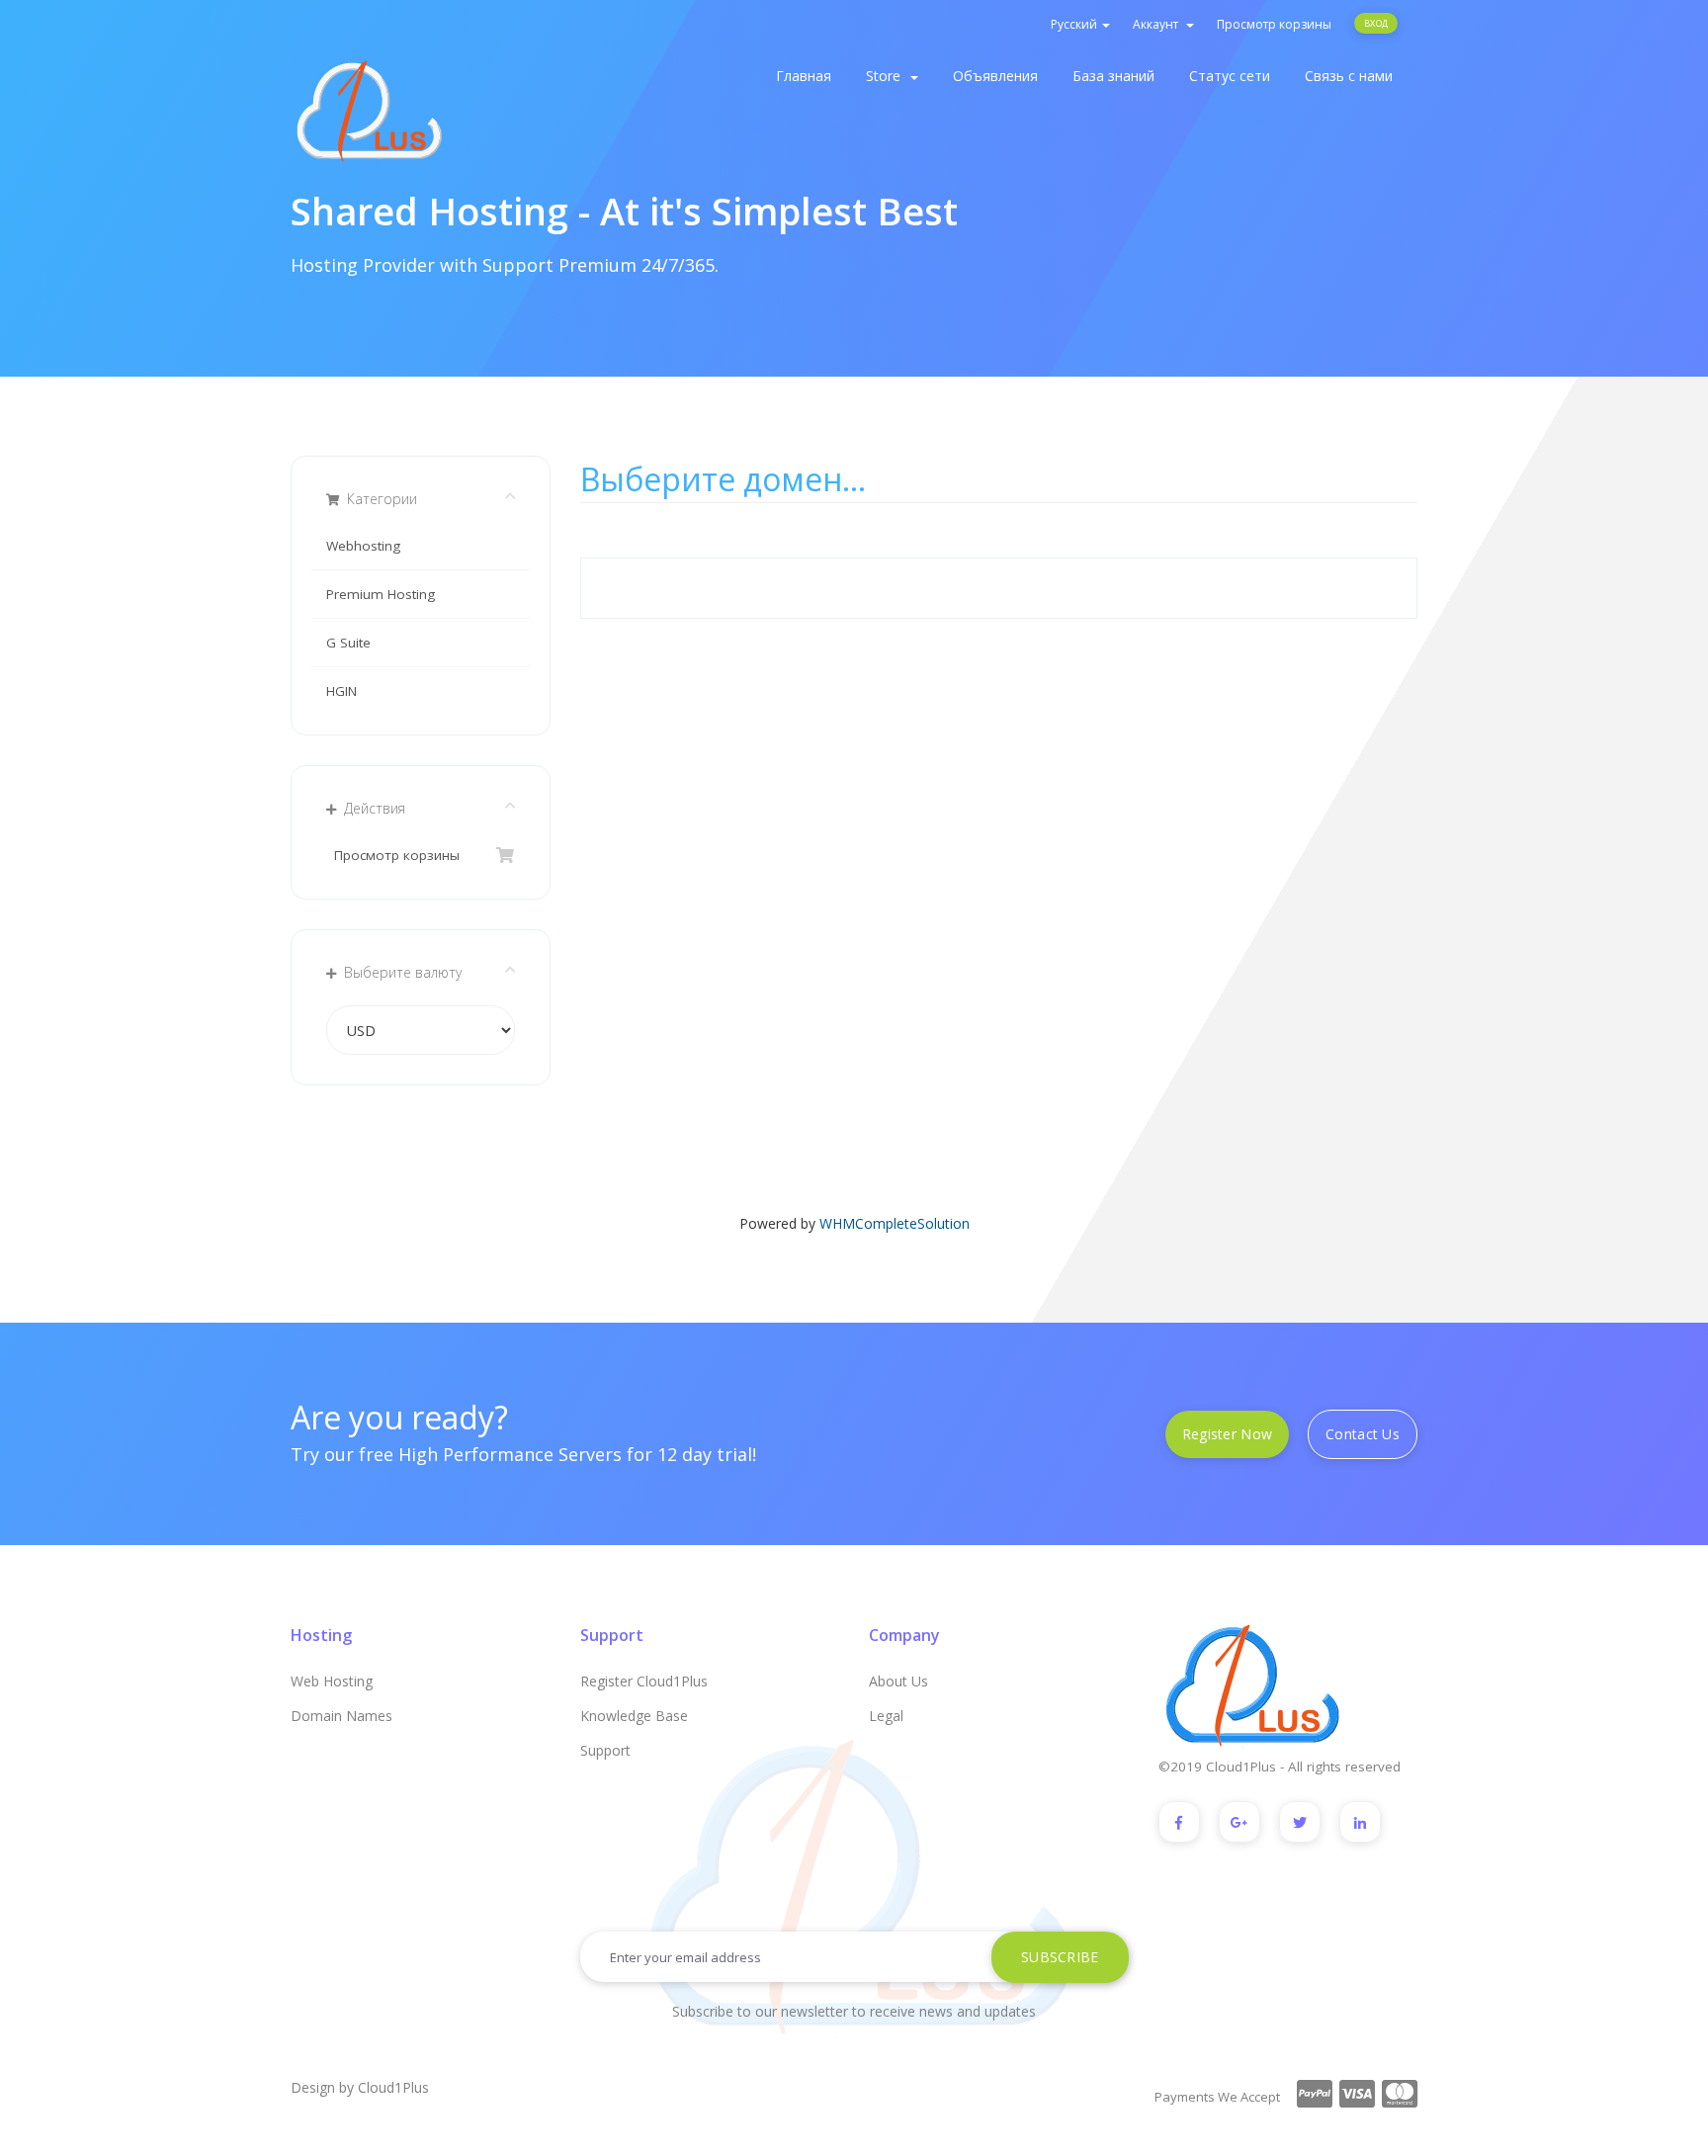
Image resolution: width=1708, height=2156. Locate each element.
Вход (1376, 23)
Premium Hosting (381, 594)
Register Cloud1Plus (644, 1681)
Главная (804, 76)
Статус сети (1230, 76)
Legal (886, 1716)
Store (887, 76)
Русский (1075, 24)
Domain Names (342, 1716)
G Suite (348, 643)
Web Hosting (332, 1681)
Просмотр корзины (1274, 24)
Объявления (995, 76)
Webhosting (363, 546)
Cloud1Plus (393, 2087)
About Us (898, 1681)
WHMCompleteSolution (895, 1223)
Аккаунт (1158, 24)
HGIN (342, 691)
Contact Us (1363, 1434)
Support (605, 1750)
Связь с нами (1349, 76)
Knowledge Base (634, 1716)
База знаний (1113, 76)
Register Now (1227, 1434)
